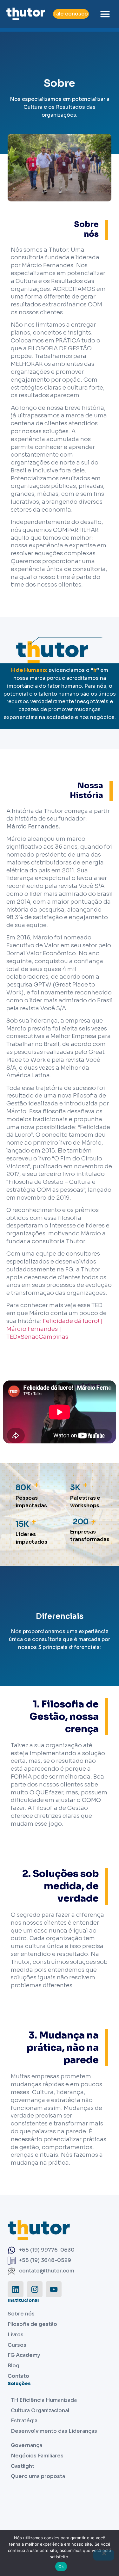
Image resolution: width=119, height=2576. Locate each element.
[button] (105, 14)
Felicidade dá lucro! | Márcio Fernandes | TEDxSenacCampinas (55, 1329)
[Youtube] (54, 2289)
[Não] (104, 2555)
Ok (61, 2567)
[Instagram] (35, 2289)
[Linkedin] (16, 2289)
